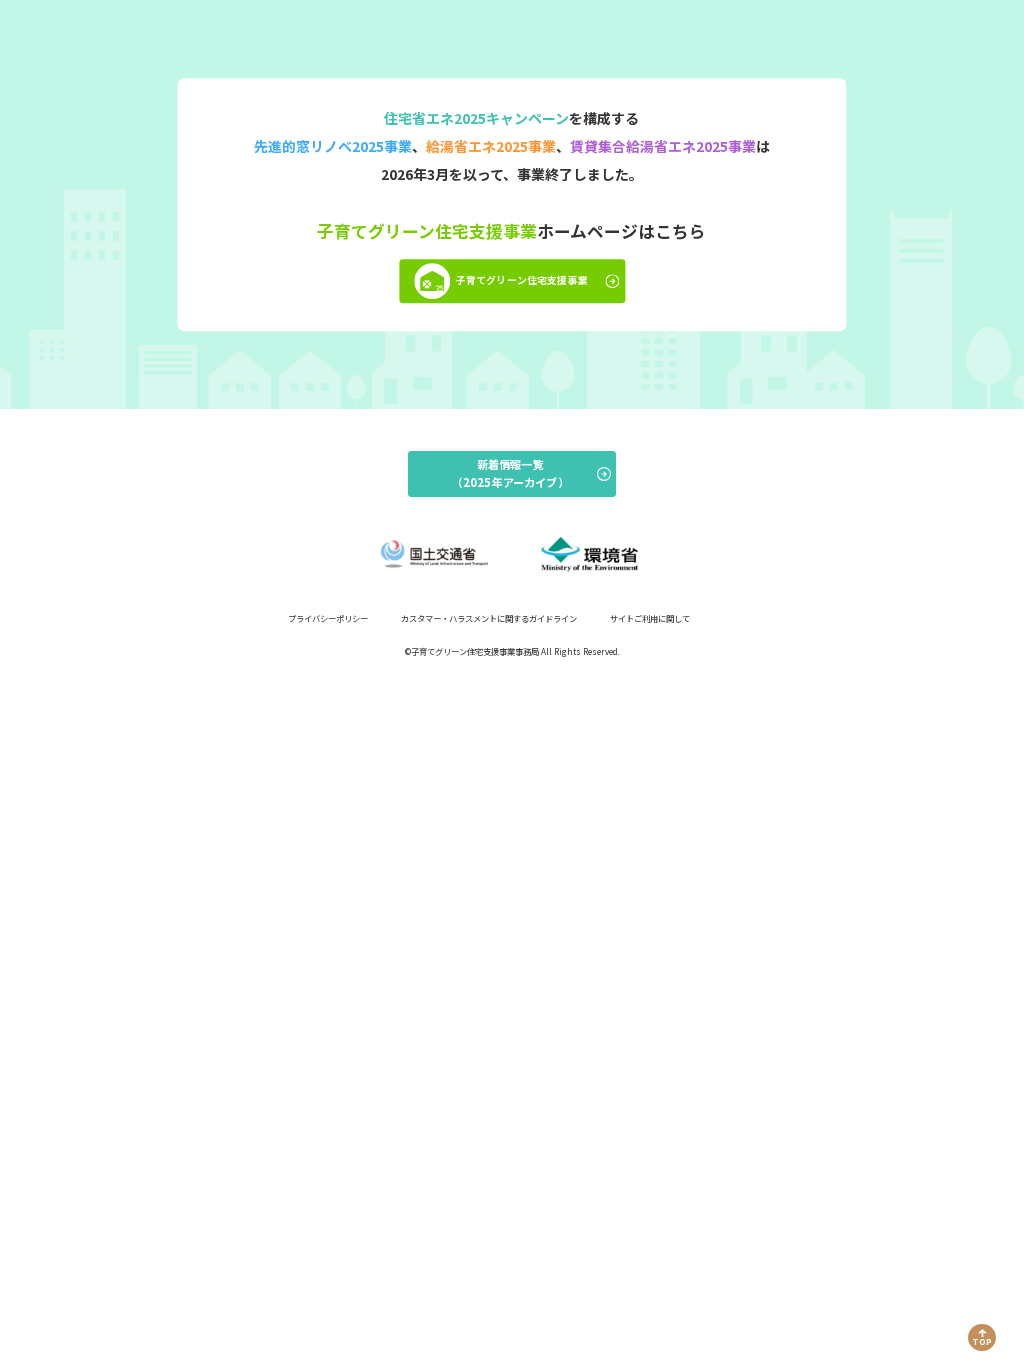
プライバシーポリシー (328, 618)
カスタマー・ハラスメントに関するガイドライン (489, 618)
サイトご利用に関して (650, 618)
